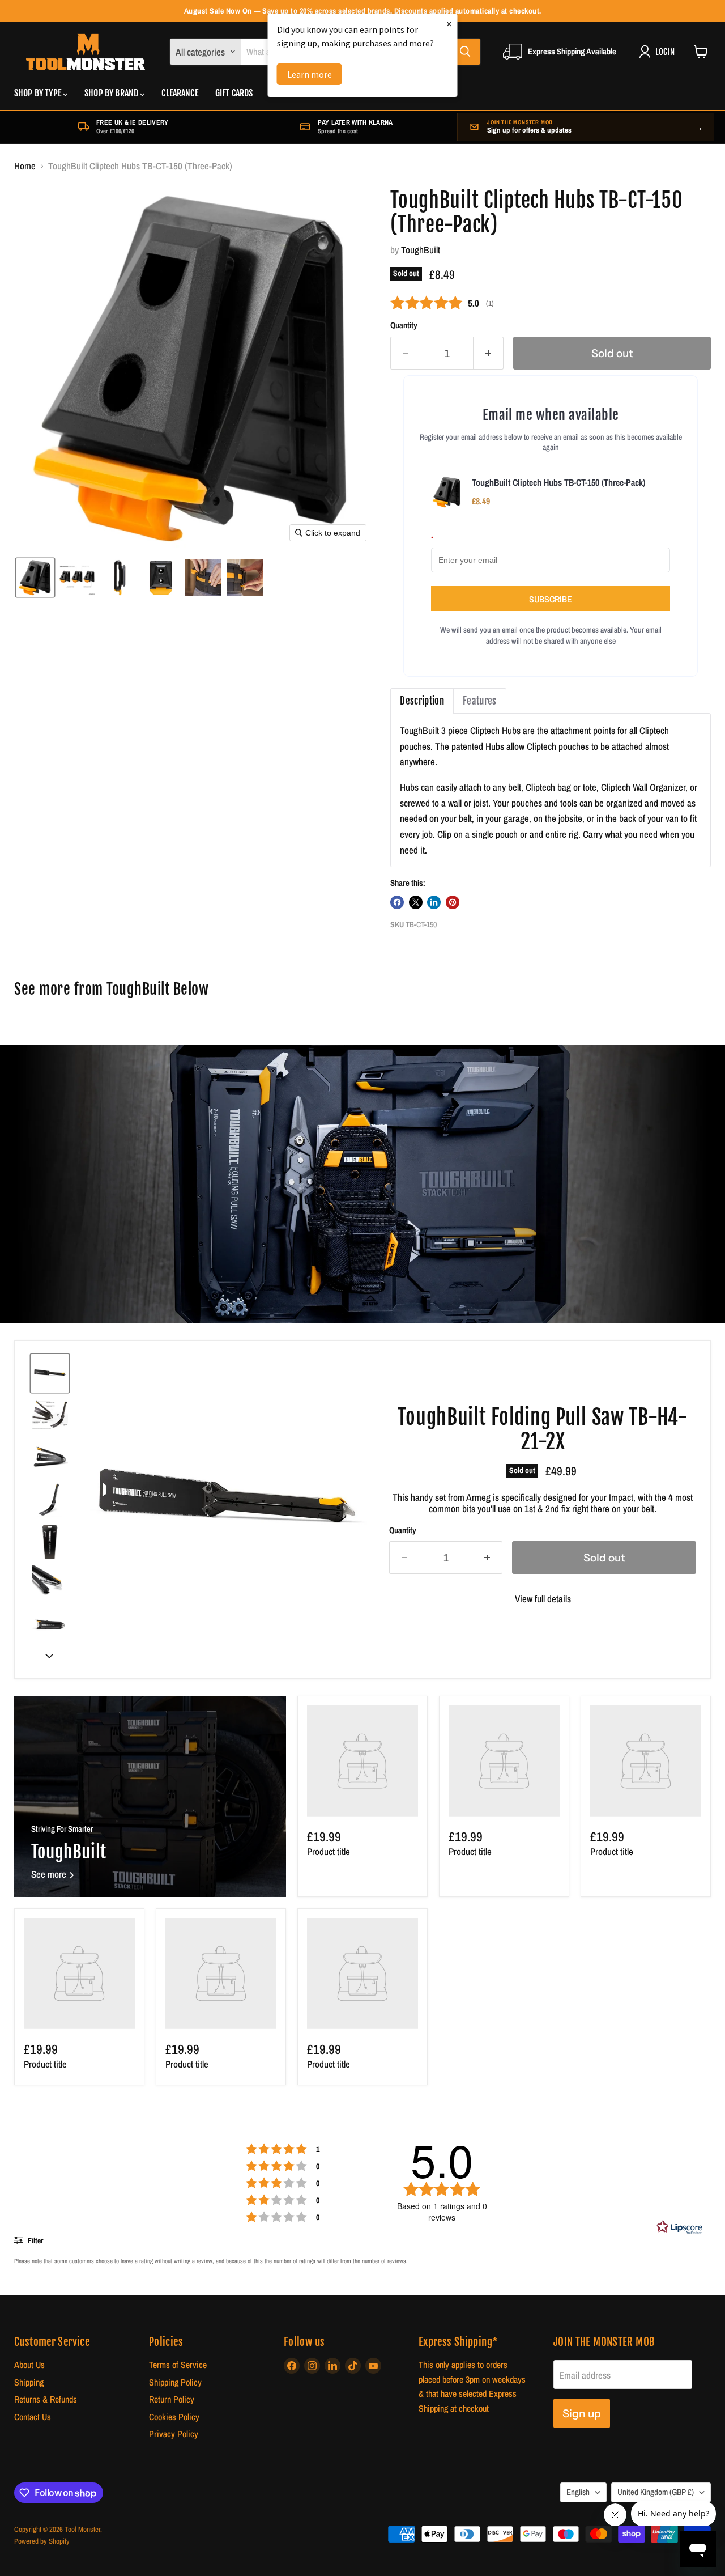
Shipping (29, 2382)
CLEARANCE (180, 93)
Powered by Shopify (42, 2541)
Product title (329, 1851)
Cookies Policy (174, 2417)
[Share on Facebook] (397, 902)
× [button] (449, 24)
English (578, 2492)
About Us (29, 2365)
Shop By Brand (112, 93)
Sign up (582, 2413)
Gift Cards (234, 93)
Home (25, 166)
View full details (543, 1599)
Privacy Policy (174, 2434)
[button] (35, 578)
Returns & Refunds (46, 2399)
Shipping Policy (175, 2382)
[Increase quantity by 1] (489, 353)
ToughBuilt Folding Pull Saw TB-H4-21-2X (542, 1429)
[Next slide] (49, 1655)
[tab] (422, 701)
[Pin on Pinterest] (453, 902)
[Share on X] (416, 902)
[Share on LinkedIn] (434, 902)
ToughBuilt (421, 250)
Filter (35, 2240)
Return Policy (172, 2399)
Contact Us (33, 2417)
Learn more (310, 74)
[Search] (465, 52)
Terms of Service (178, 2365)
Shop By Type (39, 93)
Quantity (404, 326)
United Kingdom (656, 2492)
